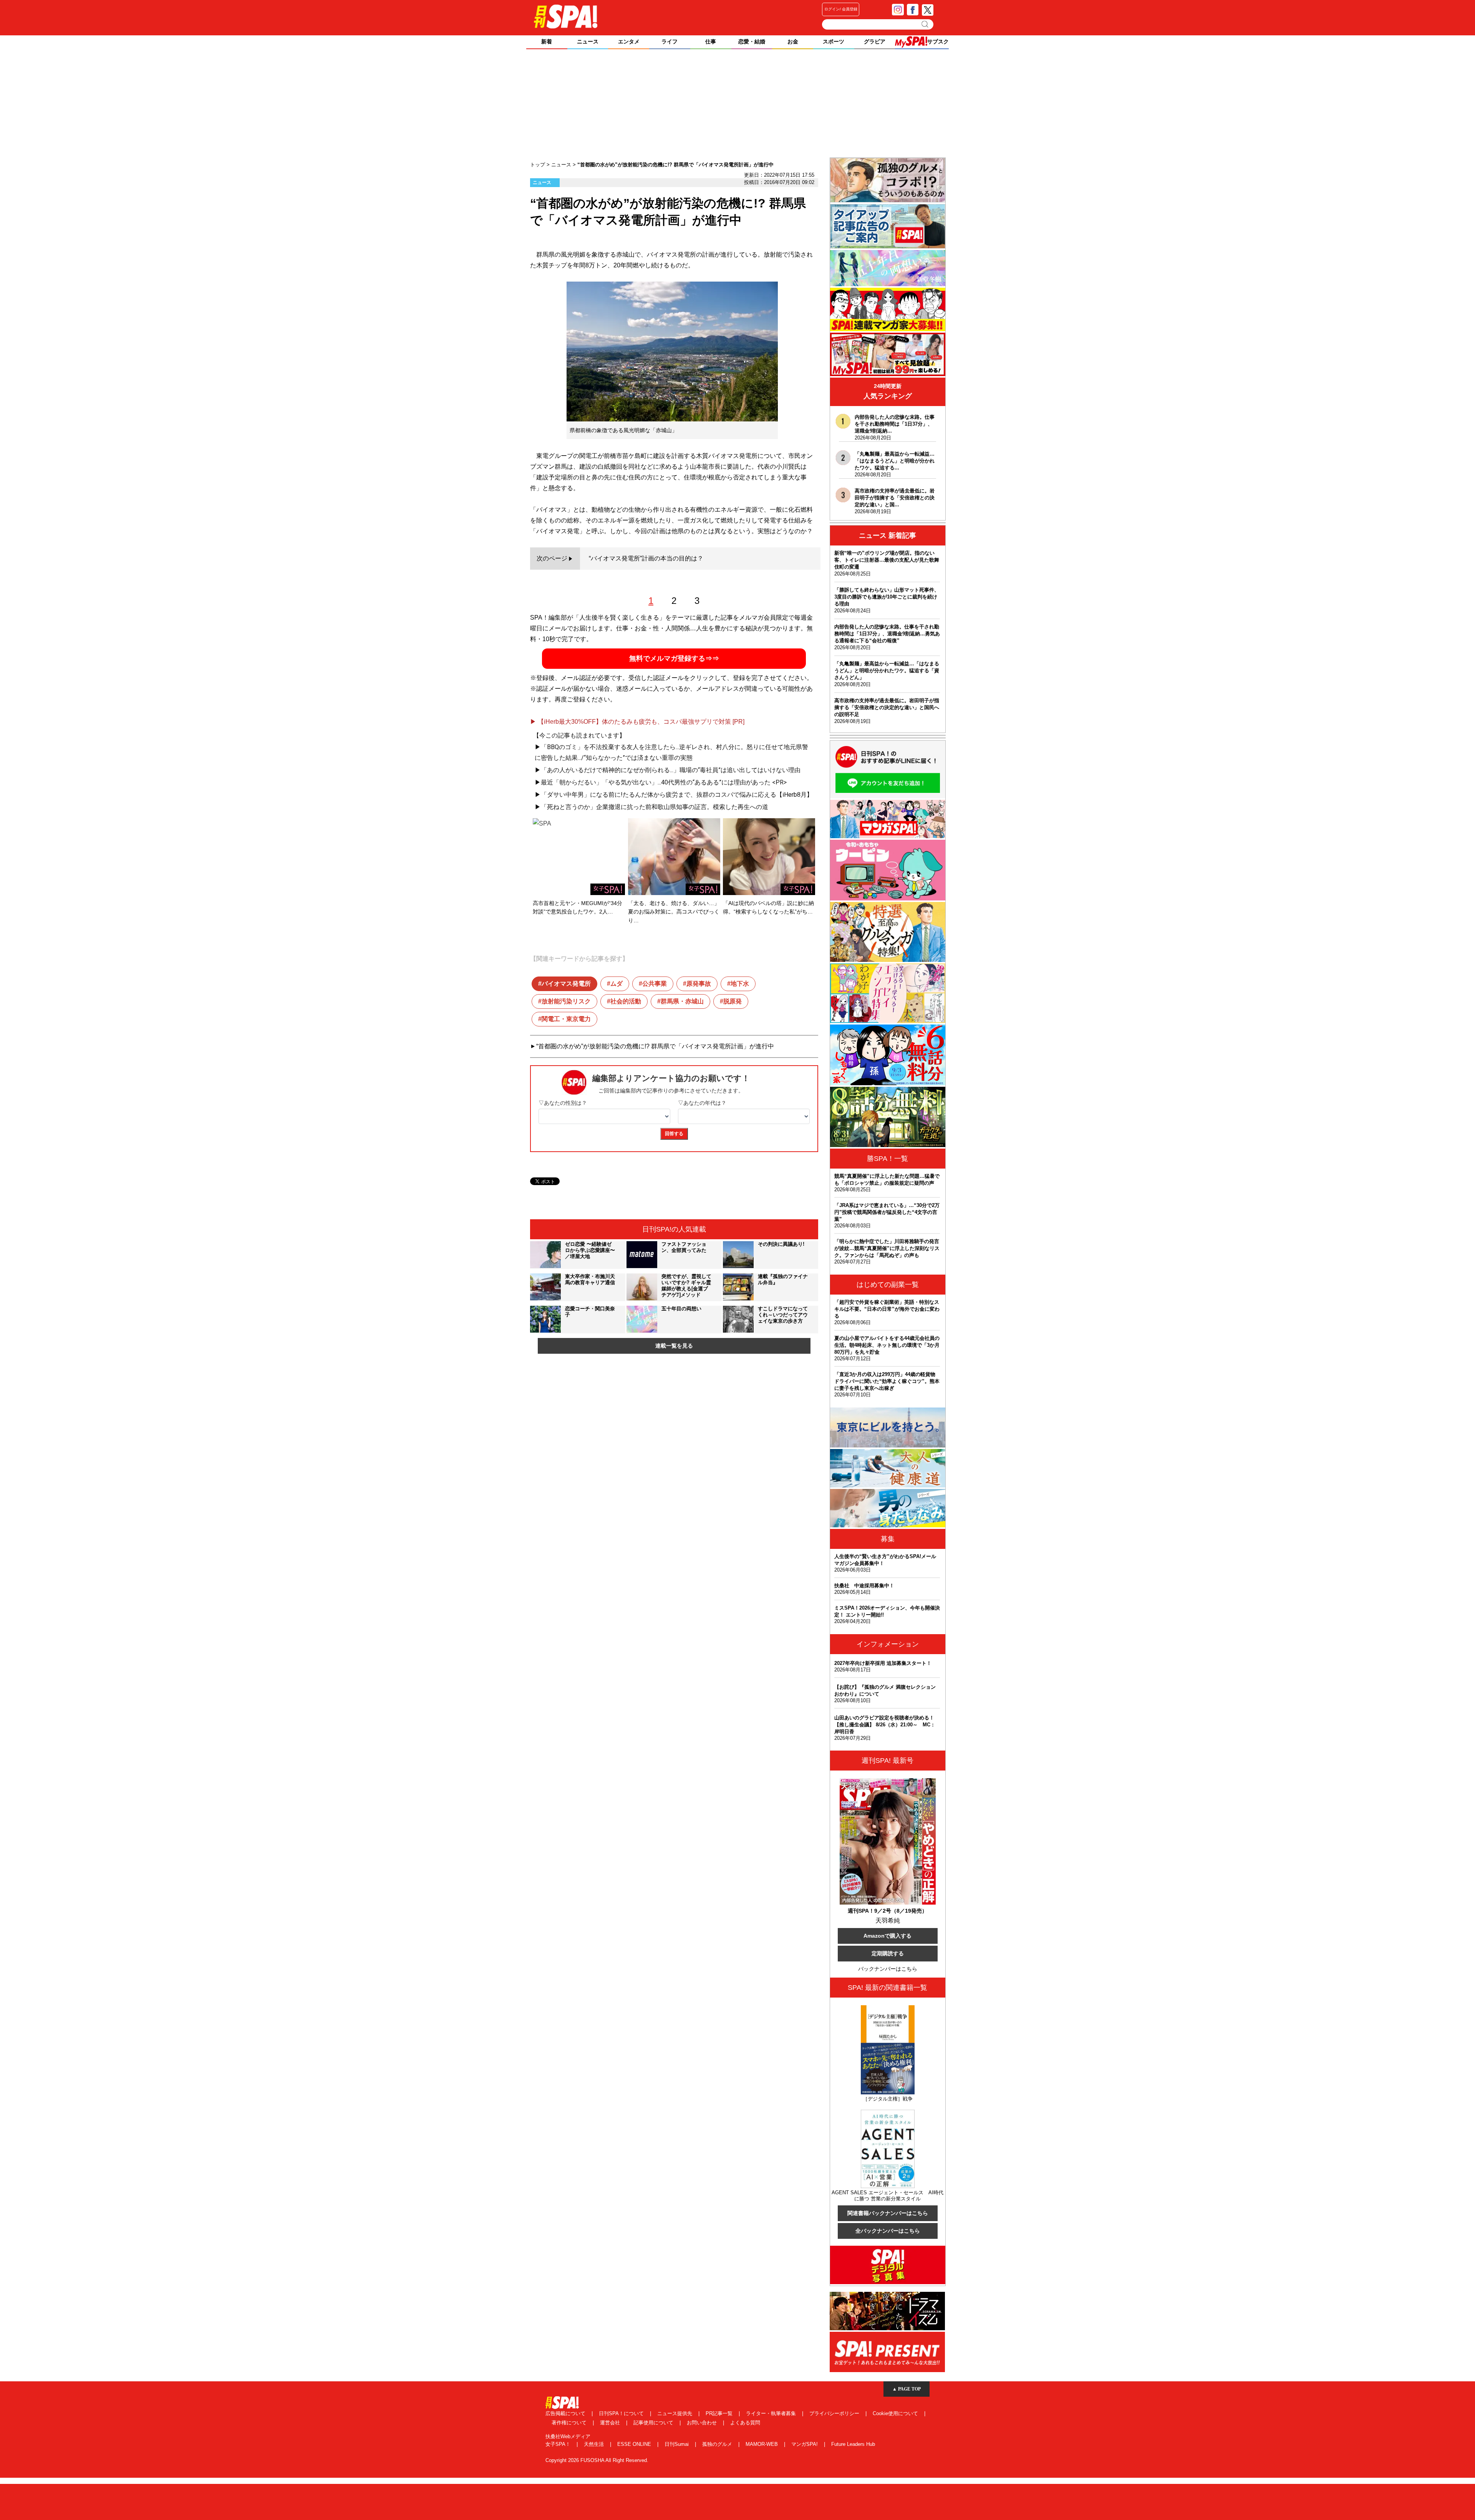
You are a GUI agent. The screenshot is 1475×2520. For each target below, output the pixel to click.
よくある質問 (745, 2423)
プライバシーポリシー (835, 2413)
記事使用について (654, 2423)
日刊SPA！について (622, 2413)
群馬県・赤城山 (682, 1001)
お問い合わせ (703, 2423)
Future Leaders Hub (853, 2444)
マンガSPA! (805, 2444)
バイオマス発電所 (566, 984)
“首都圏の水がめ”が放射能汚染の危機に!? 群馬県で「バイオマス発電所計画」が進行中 (655, 1046)
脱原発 (733, 1001)
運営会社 (611, 2423)
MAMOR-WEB (762, 2444)
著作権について (570, 2423)
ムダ (617, 984)
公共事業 (655, 984)
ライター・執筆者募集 (772, 2413)
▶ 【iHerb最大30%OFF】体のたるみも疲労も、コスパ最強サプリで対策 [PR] (637, 722)
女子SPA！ (559, 2444)
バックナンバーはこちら (888, 1969)
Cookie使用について (896, 2413)
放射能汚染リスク (566, 1001)
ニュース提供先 (675, 2413)
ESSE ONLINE (635, 2444)
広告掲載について (566, 2413)
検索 (926, 24)
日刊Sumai (677, 2444)
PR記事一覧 (720, 2413)
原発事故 (699, 984)
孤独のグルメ (718, 2444)
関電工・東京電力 (566, 1019)
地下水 (740, 984)
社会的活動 (626, 1001)
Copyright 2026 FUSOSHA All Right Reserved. (597, 2460)
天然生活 (595, 2444)
